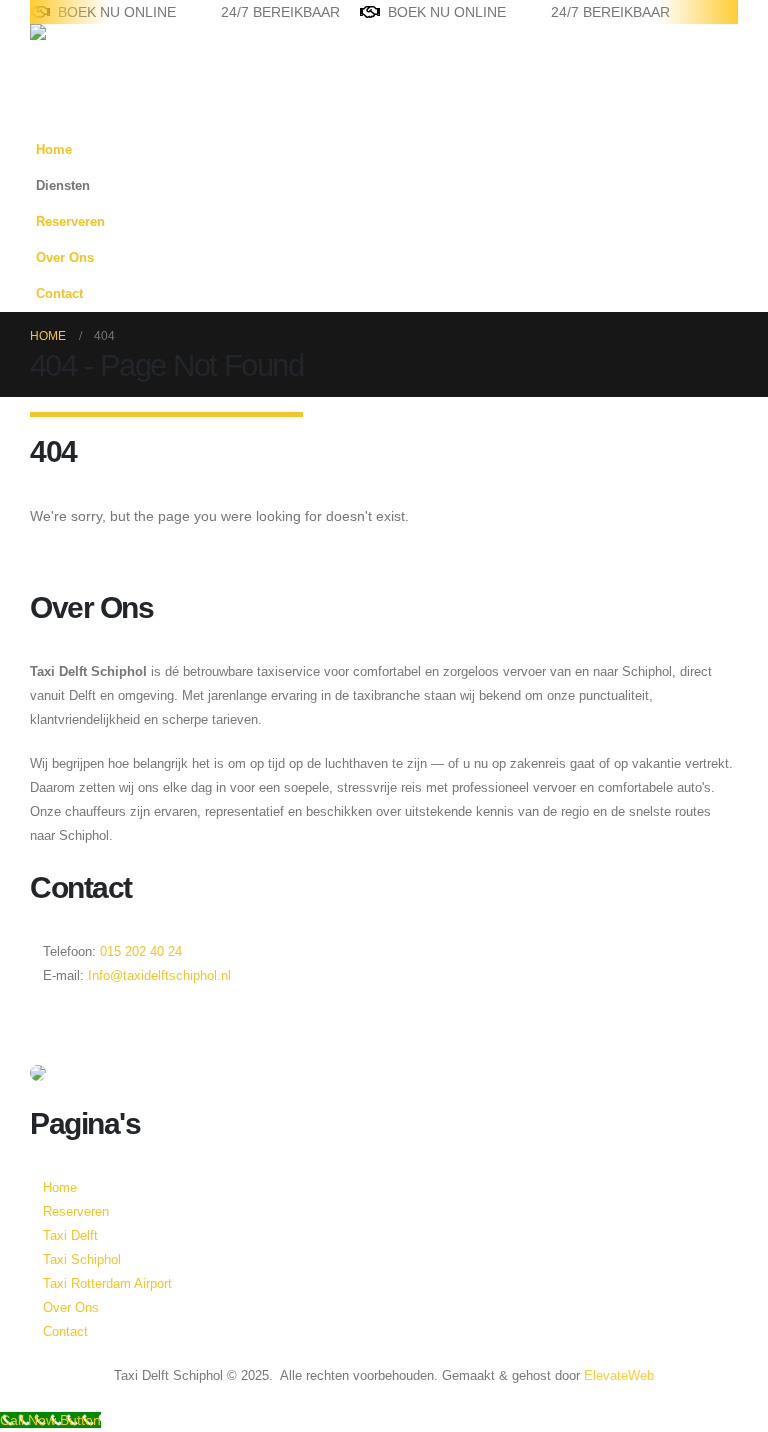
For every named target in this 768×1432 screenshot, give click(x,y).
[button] (718, 216)
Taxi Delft (70, 1236)
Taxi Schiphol (82, 1260)
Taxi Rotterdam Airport (107, 1284)
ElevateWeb (619, 1376)
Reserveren (70, 222)
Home (54, 150)
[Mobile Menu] (41, 107)
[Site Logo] (92, 53)
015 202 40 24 (139, 952)
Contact (59, 294)
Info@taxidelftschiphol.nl (159, 976)
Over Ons (65, 258)
